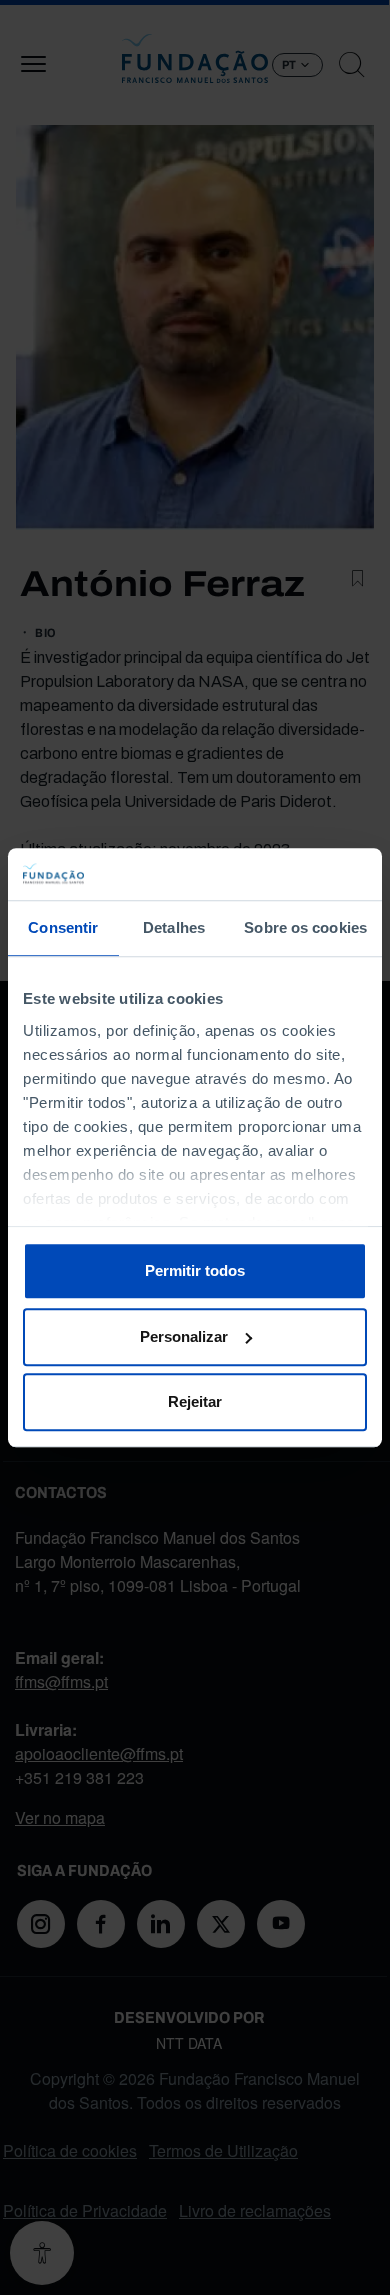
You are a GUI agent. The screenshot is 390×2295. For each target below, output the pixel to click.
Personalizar (184, 1336)
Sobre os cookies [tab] (305, 927)
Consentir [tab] (63, 927)
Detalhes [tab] (174, 927)
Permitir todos (195, 1270)
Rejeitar (195, 1401)
